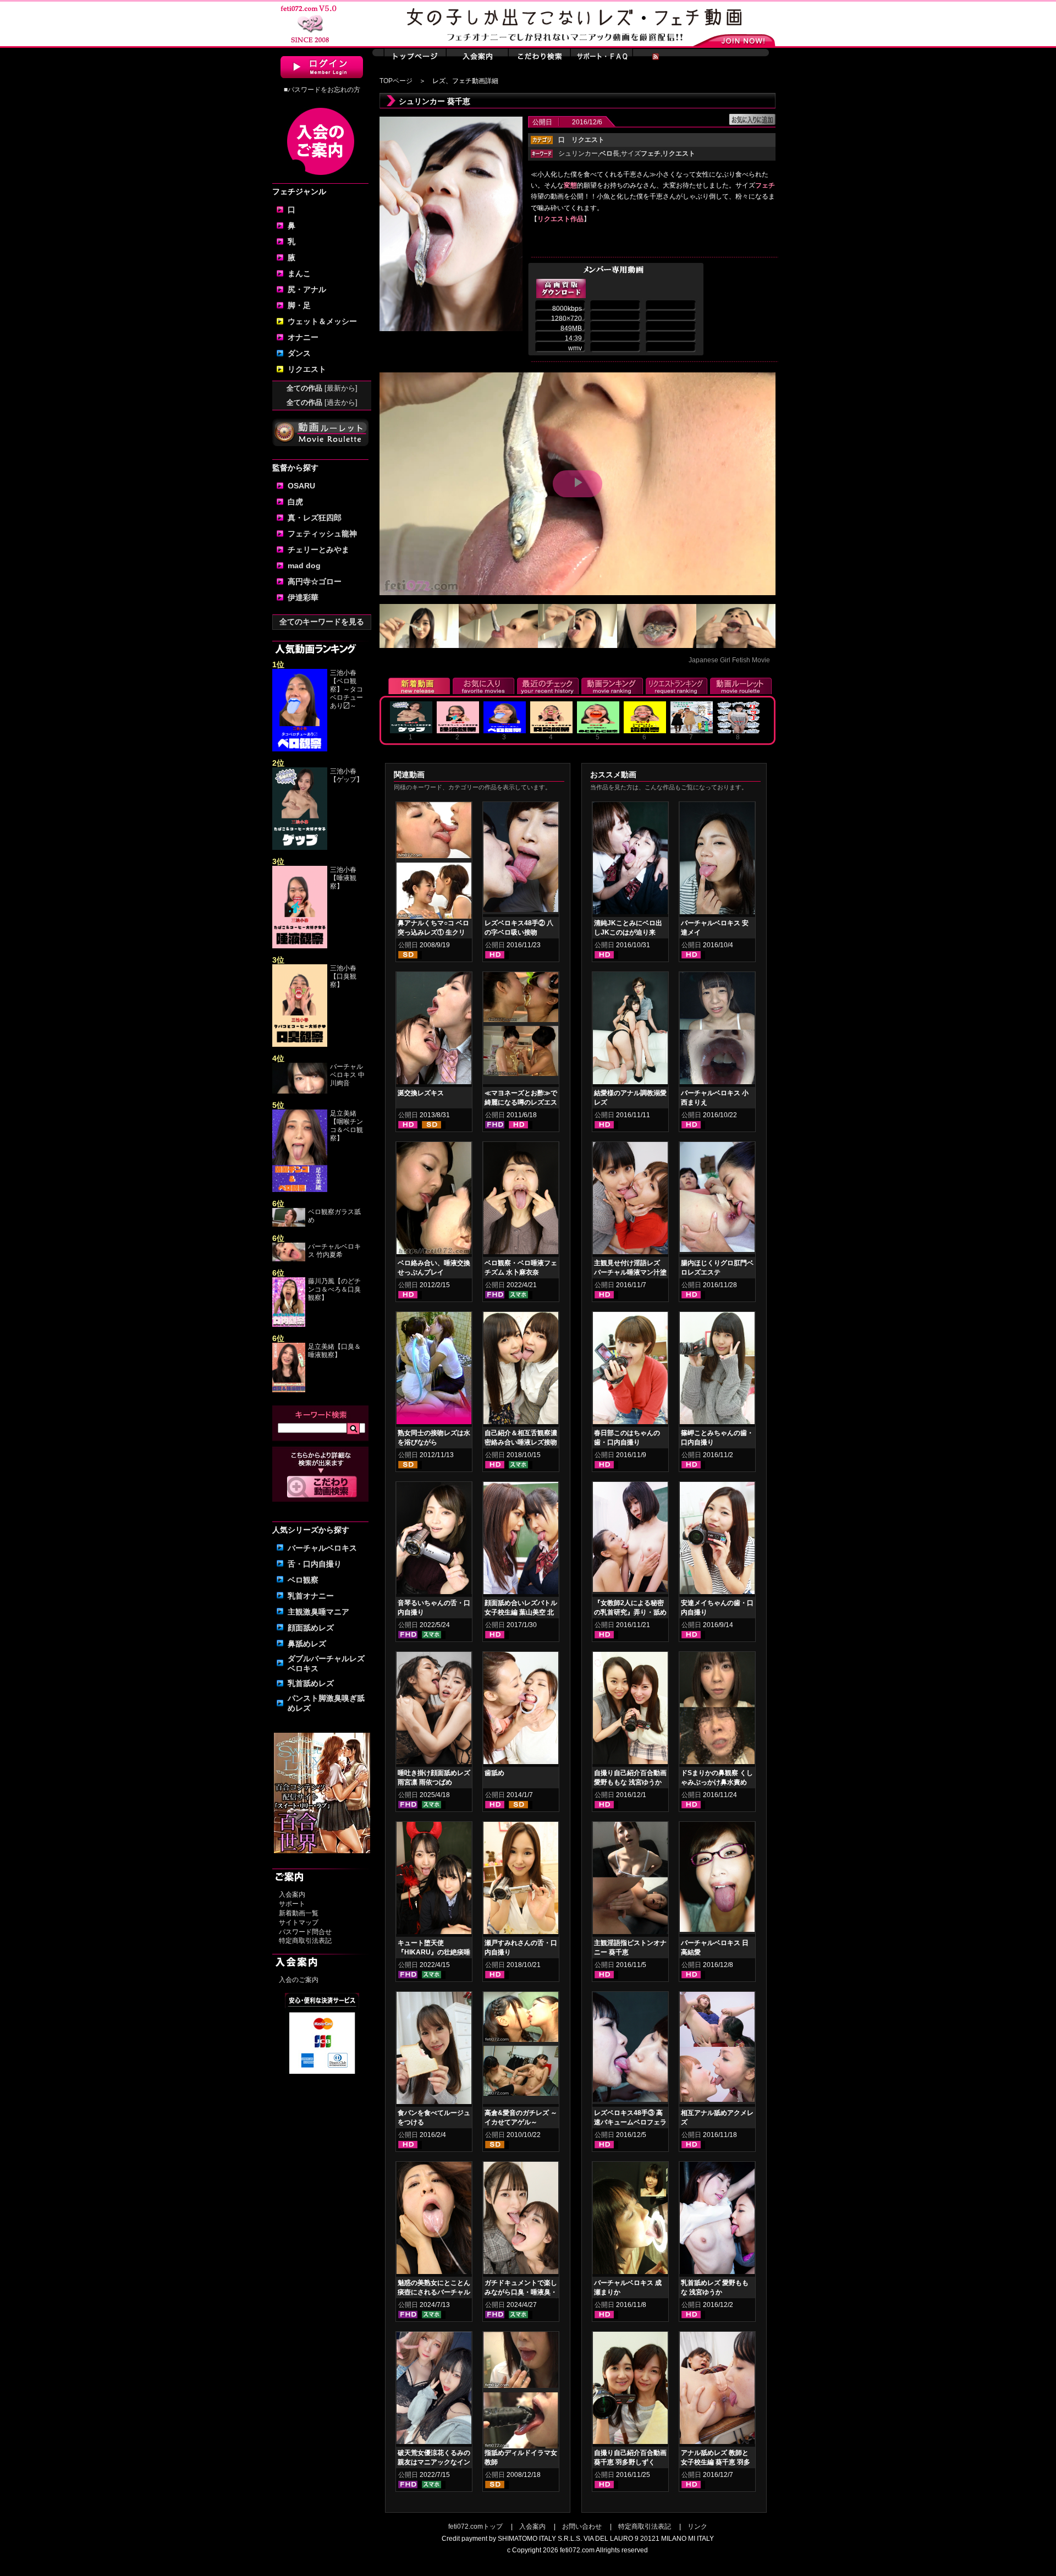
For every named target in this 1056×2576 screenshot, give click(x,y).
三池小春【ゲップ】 (346, 775)
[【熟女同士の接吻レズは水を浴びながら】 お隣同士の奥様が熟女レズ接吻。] (434, 1370)
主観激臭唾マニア (318, 1612)
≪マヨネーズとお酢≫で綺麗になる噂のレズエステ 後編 (521, 1102)
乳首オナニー (311, 1596)
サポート (292, 1904)
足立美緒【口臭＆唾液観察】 (334, 1351)
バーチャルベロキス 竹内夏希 (334, 1251)
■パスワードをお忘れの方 (322, 90)
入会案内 (292, 1894)
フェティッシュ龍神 (322, 534)
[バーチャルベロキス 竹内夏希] (289, 1259)
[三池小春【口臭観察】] (300, 1045)
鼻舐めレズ (307, 1644)
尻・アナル (307, 289)
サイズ (641, 153)
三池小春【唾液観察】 (343, 878)
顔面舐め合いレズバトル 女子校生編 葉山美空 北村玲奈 (521, 1612)
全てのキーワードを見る (322, 622)
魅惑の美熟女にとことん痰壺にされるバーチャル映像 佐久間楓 (434, 2292)
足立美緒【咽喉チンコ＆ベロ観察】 (346, 1126)
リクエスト (307, 369)
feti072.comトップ (475, 2526)
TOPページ (396, 81)
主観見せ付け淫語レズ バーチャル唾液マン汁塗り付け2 (630, 1272)
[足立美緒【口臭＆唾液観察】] (289, 1390)
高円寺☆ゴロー (315, 581)
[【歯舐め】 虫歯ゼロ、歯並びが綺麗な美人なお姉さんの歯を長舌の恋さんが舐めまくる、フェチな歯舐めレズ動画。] (521, 1710)
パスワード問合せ (305, 1932)
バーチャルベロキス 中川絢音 (347, 1075)
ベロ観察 (303, 1580)
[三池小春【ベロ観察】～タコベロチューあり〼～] (300, 749)
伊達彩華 (303, 597)
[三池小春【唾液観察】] (300, 946)
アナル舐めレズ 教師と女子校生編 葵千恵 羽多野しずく (716, 2462)
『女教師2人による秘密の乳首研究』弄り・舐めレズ (630, 1612)
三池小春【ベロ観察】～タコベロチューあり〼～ (346, 689)
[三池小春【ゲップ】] (300, 848)
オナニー (303, 337)
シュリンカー (578, 153)
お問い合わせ (582, 2526)
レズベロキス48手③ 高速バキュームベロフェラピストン (630, 2122)
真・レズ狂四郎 (315, 518)
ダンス (299, 353)
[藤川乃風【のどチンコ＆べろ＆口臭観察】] (289, 1325)
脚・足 (299, 305)
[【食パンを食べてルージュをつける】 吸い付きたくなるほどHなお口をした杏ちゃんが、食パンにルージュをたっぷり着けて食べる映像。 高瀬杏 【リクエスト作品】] (434, 2050)
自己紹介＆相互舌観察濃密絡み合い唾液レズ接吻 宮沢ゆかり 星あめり (521, 1442)
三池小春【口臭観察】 (343, 976)
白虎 (295, 502)
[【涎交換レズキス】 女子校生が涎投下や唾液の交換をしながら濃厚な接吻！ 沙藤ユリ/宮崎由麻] (434, 1030)
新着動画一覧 (299, 1913)
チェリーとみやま (318, 550)
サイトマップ (299, 1923)
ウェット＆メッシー (322, 321)
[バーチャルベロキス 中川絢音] (300, 1091)
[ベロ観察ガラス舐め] (289, 1224)
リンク (697, 2526)
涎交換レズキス (421, 1093)
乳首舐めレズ (311, 1683)
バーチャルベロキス (322, 1548)
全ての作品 (322, 388)
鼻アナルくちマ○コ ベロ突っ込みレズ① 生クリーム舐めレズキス (433, 932)
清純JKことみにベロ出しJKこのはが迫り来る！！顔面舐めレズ (628, 932)
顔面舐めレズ (311, 1628)
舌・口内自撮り (315, 1564)
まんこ (299, 273)
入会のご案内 (299, 1980)
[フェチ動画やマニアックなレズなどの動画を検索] (322, 1496)
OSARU (301, 486)
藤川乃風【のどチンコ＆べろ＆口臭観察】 (334, 1289)
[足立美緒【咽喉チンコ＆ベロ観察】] (300, 1190)
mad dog (304, 565)
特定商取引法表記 (305, 1941)
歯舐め (494, 1773)
